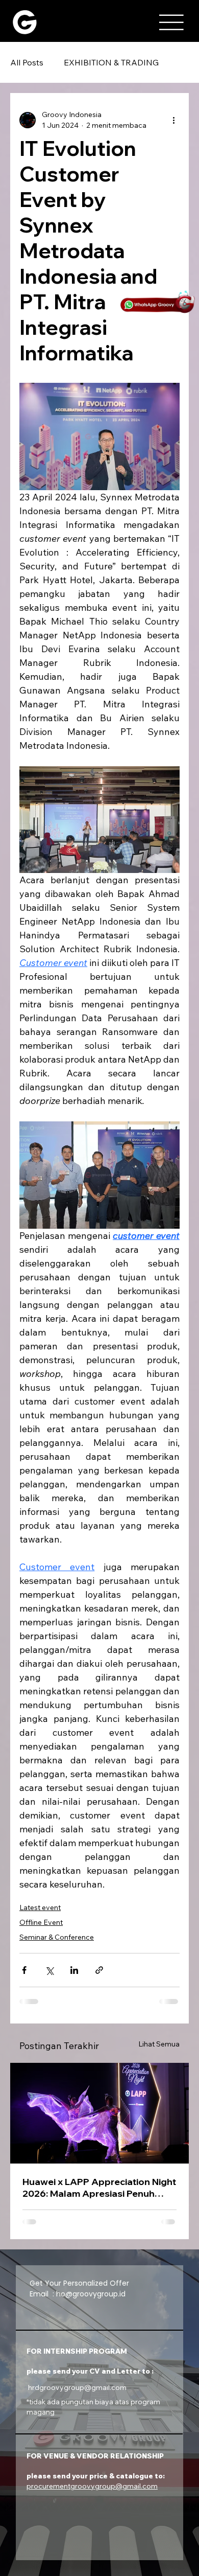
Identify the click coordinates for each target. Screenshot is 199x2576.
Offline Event (41, 1922)
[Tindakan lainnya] (173, 120)
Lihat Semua (159, 2044)
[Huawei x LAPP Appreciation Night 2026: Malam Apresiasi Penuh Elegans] (99, 2113)
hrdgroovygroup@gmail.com (77, 2387)
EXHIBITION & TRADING (111, 62)
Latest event (40, 1907)
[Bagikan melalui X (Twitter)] (49, 1970)
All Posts (27, 62)
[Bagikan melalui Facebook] (24, 1970)
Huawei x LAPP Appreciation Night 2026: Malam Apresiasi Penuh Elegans (99, 2188)
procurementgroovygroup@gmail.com (92, 2486)
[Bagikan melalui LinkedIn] (74, 1970)
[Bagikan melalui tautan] (99, 1970)
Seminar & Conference (57, 1937)
